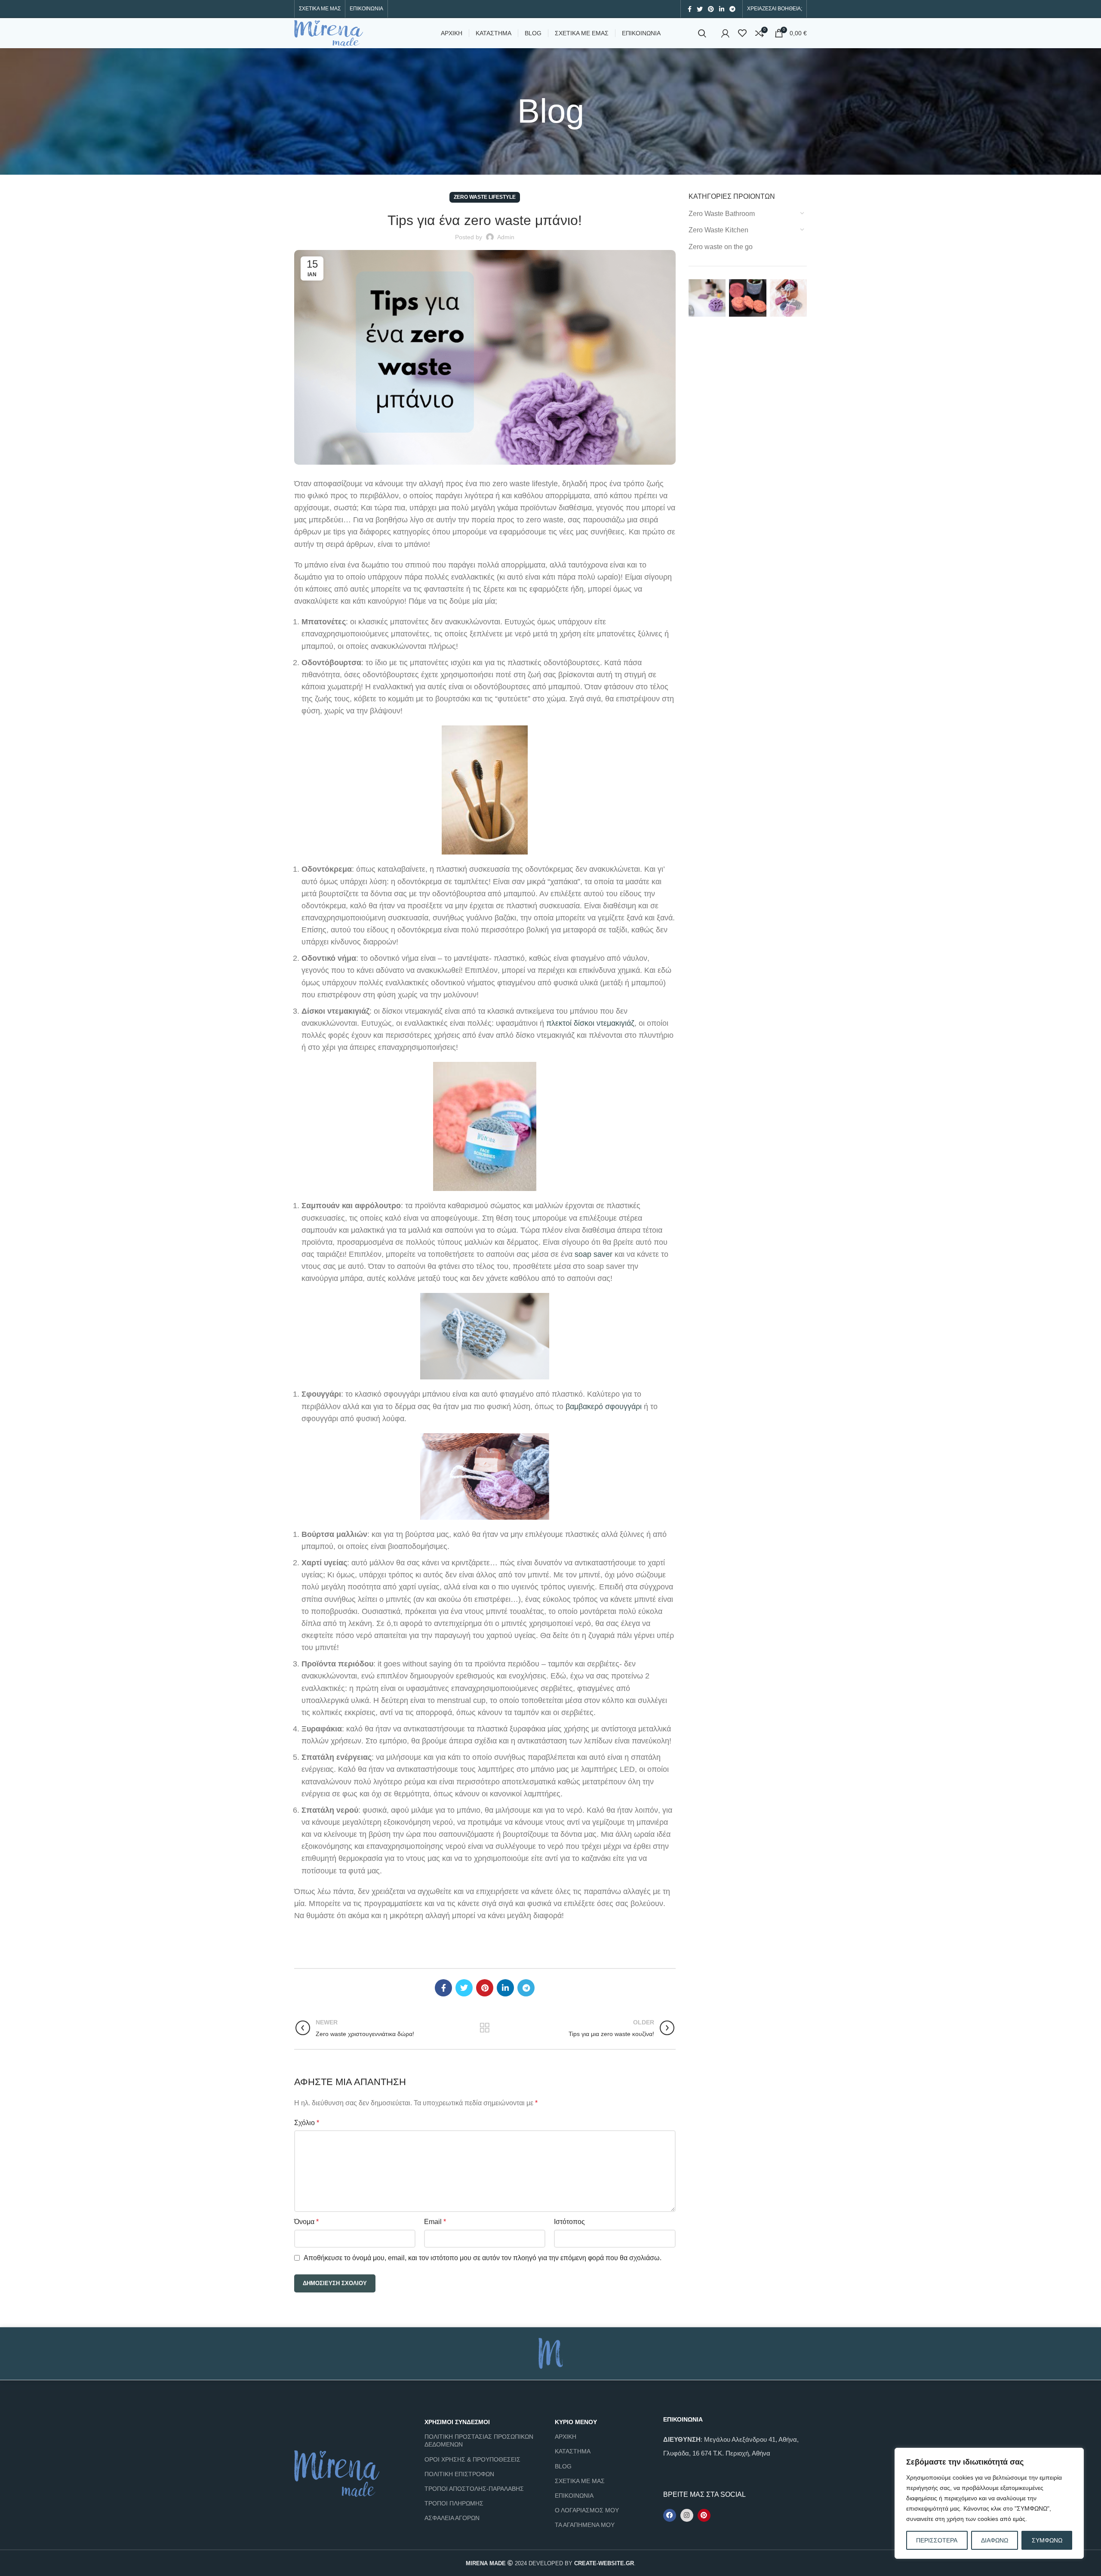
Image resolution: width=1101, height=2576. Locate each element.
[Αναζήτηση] (702, 33)
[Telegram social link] (732, 9)
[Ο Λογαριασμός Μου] (725, 33)
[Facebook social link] (690, 9)
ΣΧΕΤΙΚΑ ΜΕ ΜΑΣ (580, 2481)
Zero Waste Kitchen (718, 230)
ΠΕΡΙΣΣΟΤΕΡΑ (937, 2540)
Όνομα (306, 2222)
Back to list (485, 2028)
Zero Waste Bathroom (722, 214)
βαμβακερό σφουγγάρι (604, 1407)
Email (435, 2222)
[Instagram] (687, 2515)
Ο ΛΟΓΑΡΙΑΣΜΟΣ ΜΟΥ (587, 2510)
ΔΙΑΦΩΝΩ (995, 2540)
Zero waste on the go (721, 247)
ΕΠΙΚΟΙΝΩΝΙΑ (574, 2496)
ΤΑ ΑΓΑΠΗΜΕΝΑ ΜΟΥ (585, 2525)
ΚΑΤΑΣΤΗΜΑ (573, 2451)
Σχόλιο (307, 2123)
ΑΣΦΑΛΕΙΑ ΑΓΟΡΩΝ (452, 2518)
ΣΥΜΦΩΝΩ (1047, 2540)
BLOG (563, 2466)
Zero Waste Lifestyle (485, 197)
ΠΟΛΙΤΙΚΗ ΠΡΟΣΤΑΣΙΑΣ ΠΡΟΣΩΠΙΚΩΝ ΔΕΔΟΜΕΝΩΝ (479, 2440)
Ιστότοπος (569, 2222)
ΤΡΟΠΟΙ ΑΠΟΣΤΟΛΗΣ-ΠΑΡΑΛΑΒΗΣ (474, 2489)
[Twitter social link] (700, 9)
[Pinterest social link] (711, 9)
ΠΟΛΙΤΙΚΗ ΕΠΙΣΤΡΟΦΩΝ (459, 2474)
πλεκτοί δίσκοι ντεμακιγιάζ (590, 1023)
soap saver (594, 1254)
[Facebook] (670, 2515)
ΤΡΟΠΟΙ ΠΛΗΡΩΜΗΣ (454, 2503)
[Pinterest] (704, 2515)
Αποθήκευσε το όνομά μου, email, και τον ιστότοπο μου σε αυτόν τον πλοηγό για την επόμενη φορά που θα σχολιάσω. (483, 2258)
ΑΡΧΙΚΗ (566, 2437)
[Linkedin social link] (722, 9)
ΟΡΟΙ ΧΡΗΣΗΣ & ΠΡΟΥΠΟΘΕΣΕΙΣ (472, 2459)
